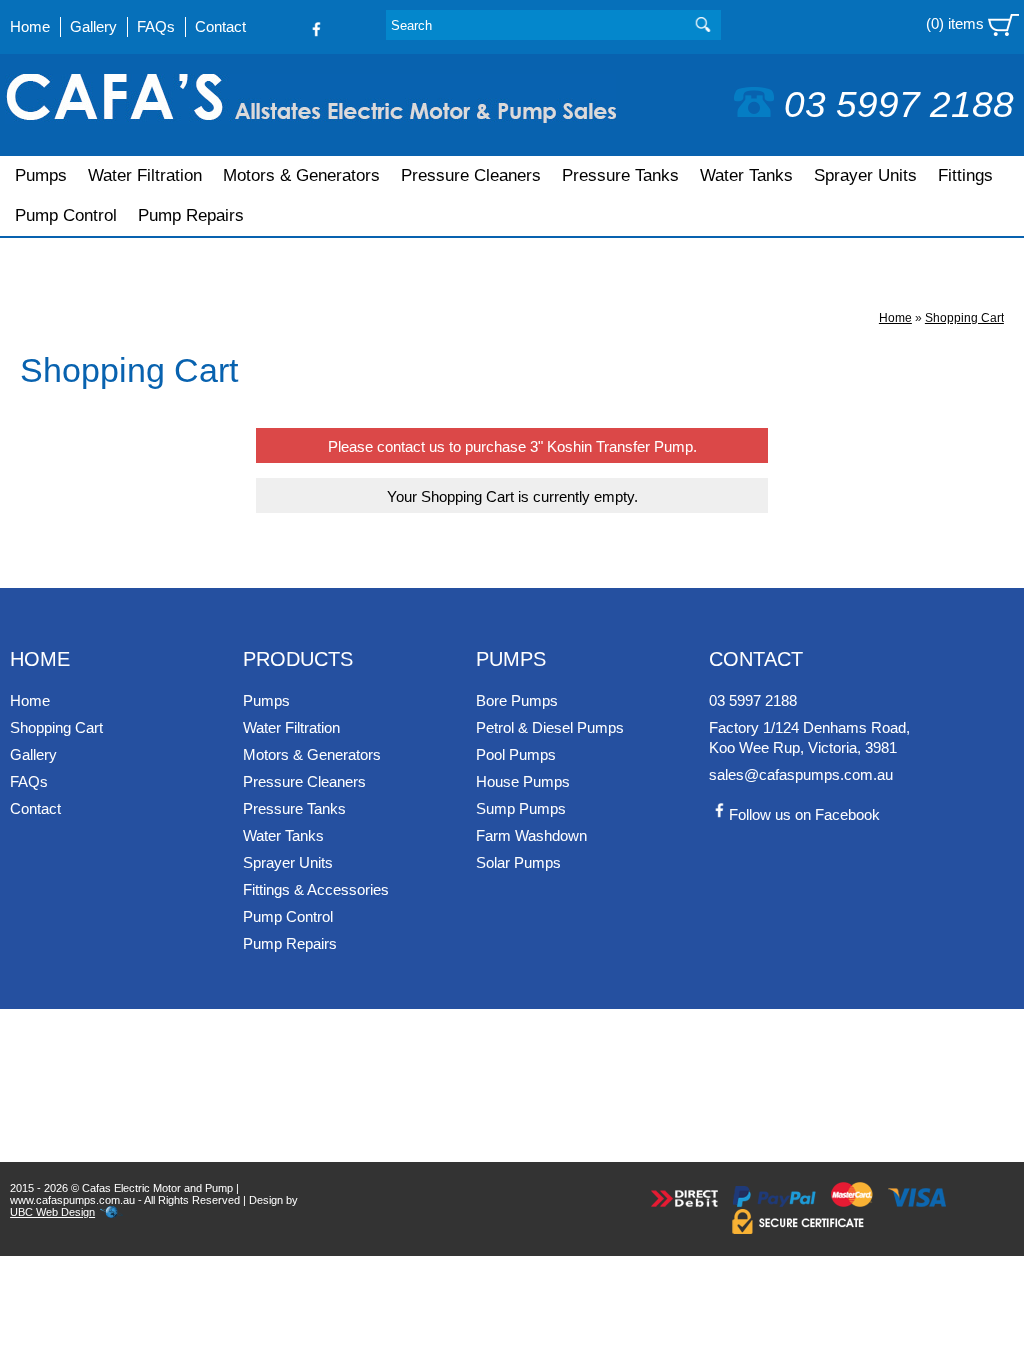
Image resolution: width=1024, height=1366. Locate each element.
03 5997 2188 (899, 104)
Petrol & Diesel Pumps (550, 727)
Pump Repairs (191, 215)
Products (298, 659)
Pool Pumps (516, 754)
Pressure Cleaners (471, 175)
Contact (220, 26)
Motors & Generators (301, 175)
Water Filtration (145, 175)
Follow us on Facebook (804, 814)
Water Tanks (746, 175)
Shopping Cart (964, 318)
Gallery (93, 26)
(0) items (957, 23)
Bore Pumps (517, 700)
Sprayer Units (865, 175)
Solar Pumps (518, 862)
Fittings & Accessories (316, 889)
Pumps (41, 175)
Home (30, 26)
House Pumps (523, 781)
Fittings (965, 175)
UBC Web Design (52, 1212)
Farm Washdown (531, 835)
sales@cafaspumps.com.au (801, 774)
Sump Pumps (521, 808)
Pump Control (66, 215)
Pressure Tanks (620, 175)
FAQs (156, 26)
